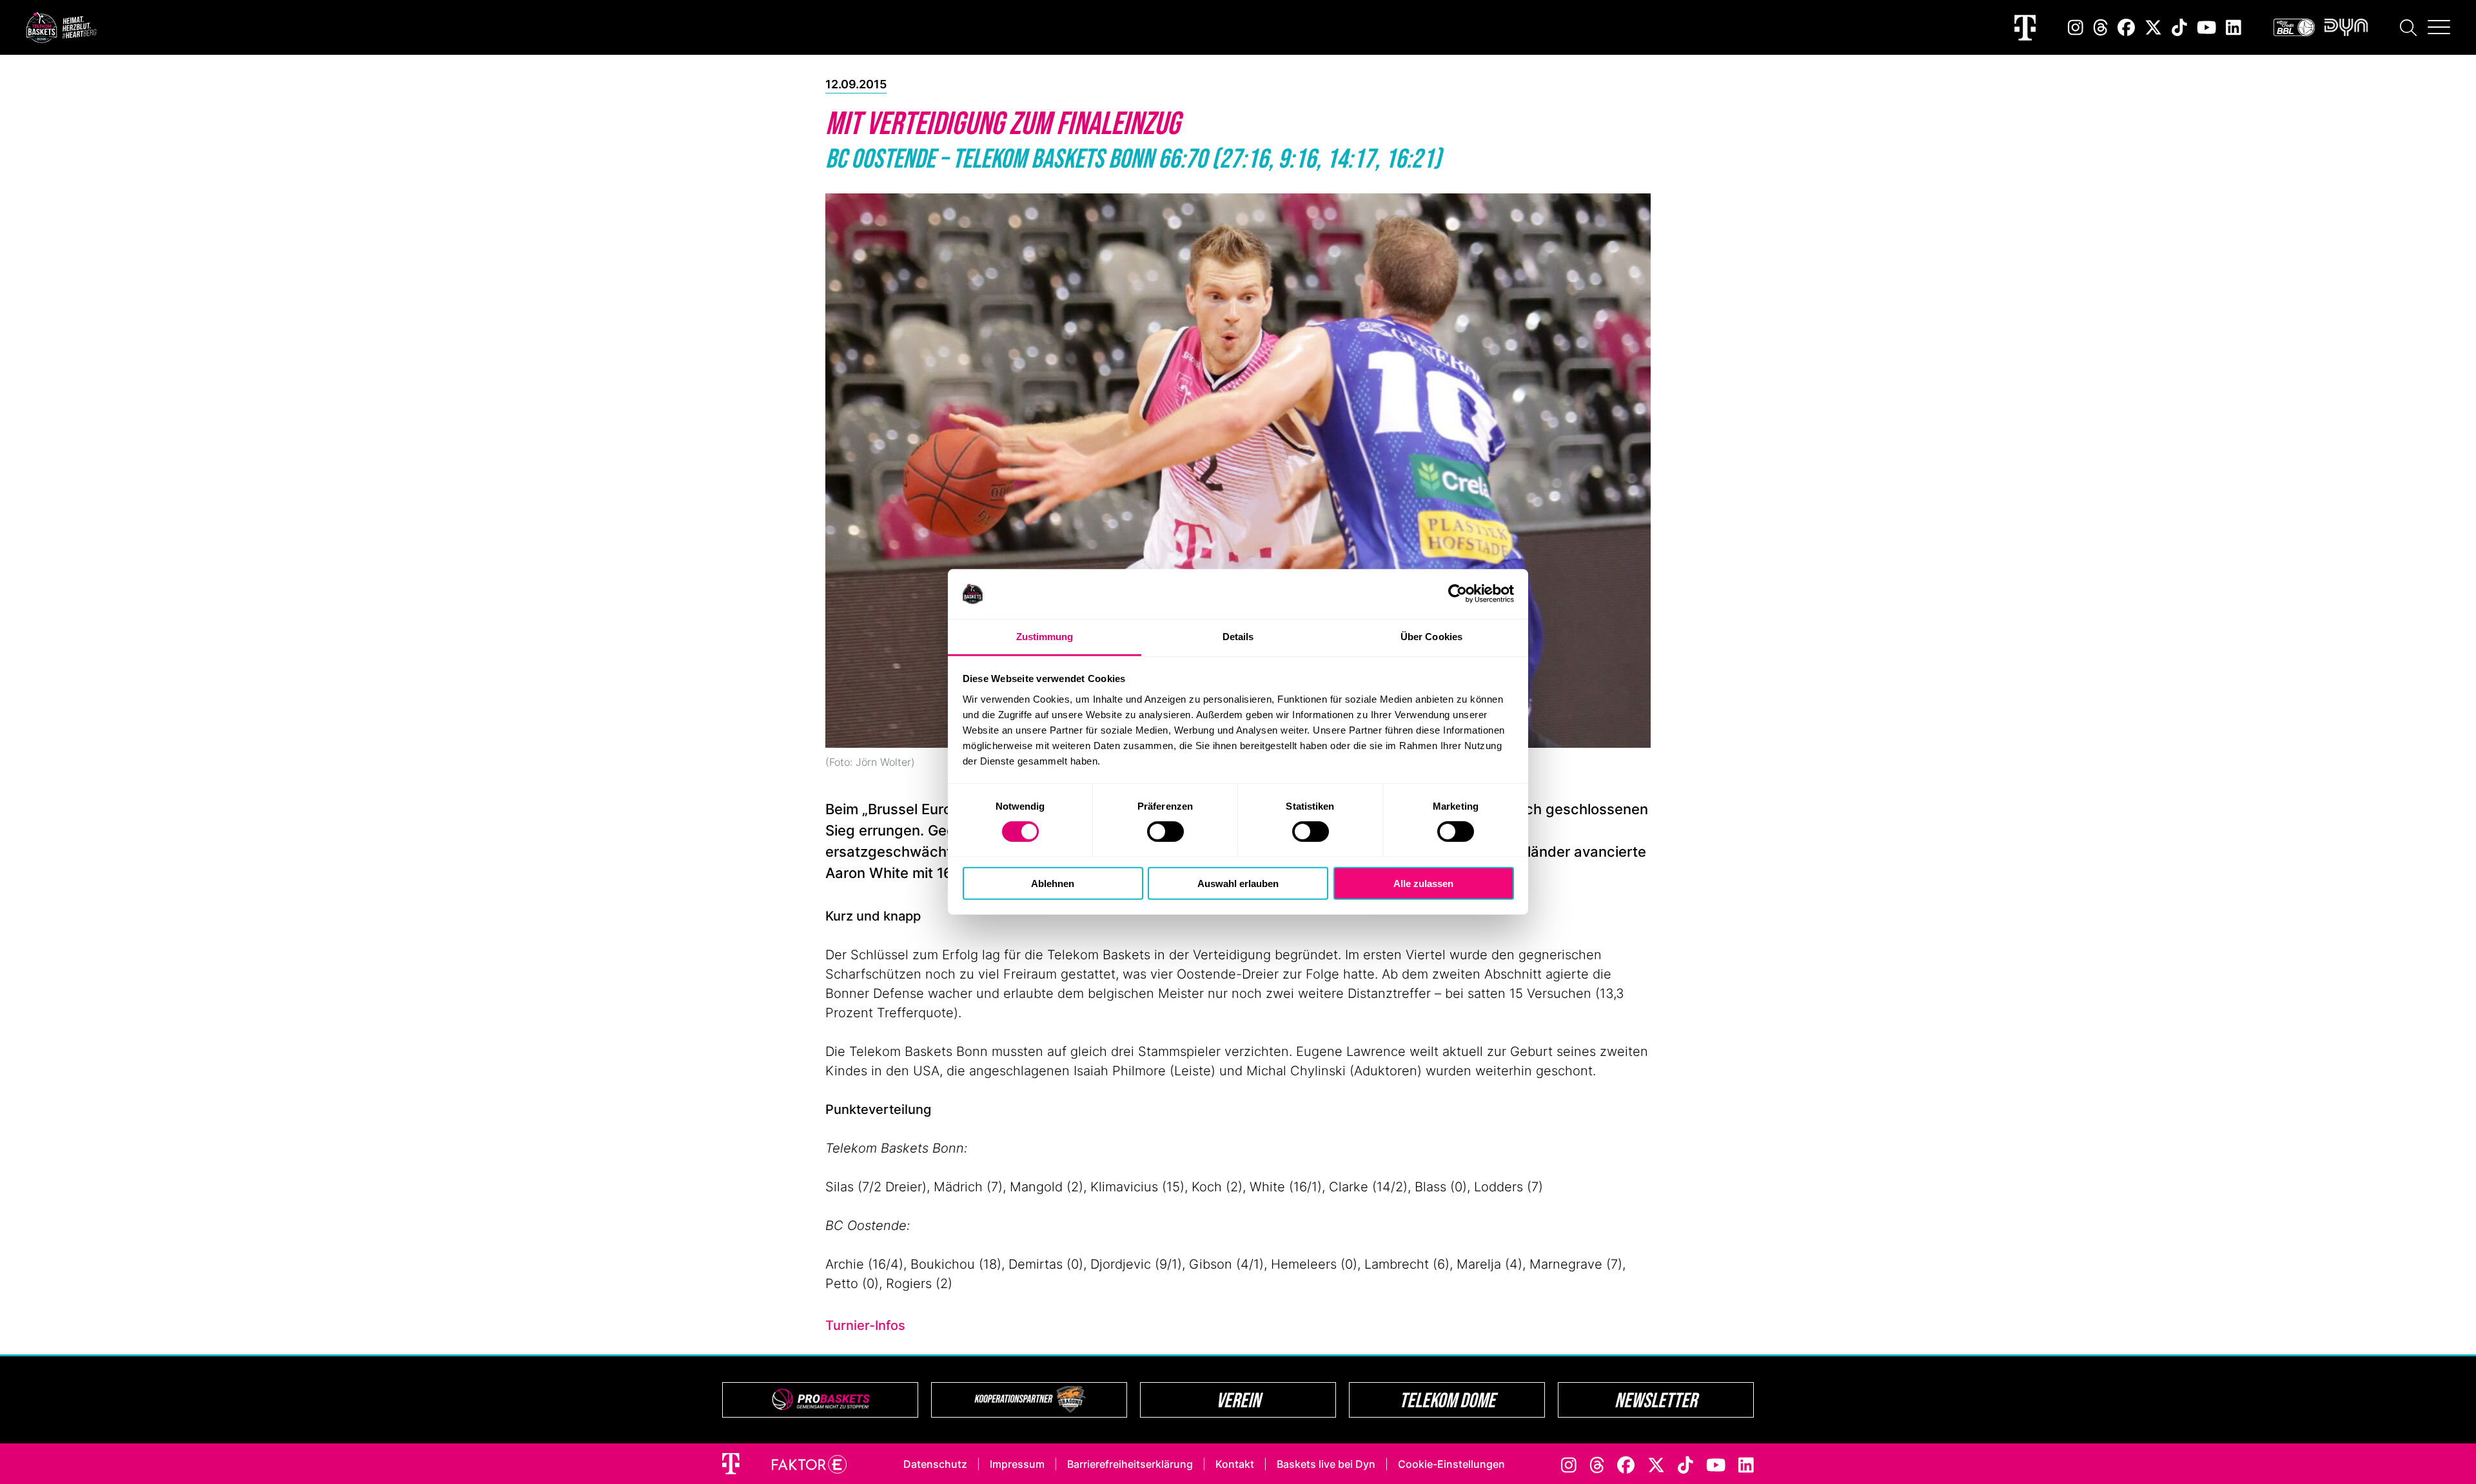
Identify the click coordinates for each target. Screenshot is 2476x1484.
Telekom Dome (1447, 1400)
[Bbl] (2294, 27)
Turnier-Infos (865, 1325)
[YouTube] (2206, 27)
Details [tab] (1238, 637)
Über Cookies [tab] (1431, 637)
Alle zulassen (1423, 883)
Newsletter (1656, 1400)
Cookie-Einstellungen (1451, 1464)
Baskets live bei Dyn (1326, 1464)
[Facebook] (2126, 27)
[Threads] (2101, 27)
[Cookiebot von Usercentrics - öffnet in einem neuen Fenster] (1458, 594)
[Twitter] (2153, 27)
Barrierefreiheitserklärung (1130, 1464)
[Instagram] (2076, 27)
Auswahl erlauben (1238, 883)
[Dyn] (2346, 27)
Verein (1238, 1400)
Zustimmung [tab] (1045, 637)
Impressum (1017, 1464)
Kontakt (1235, 1464)
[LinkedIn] (2234, 27)
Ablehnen (1053, 883)
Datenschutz (935, 1464)
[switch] (1165, 832)
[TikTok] (2179, 27)
